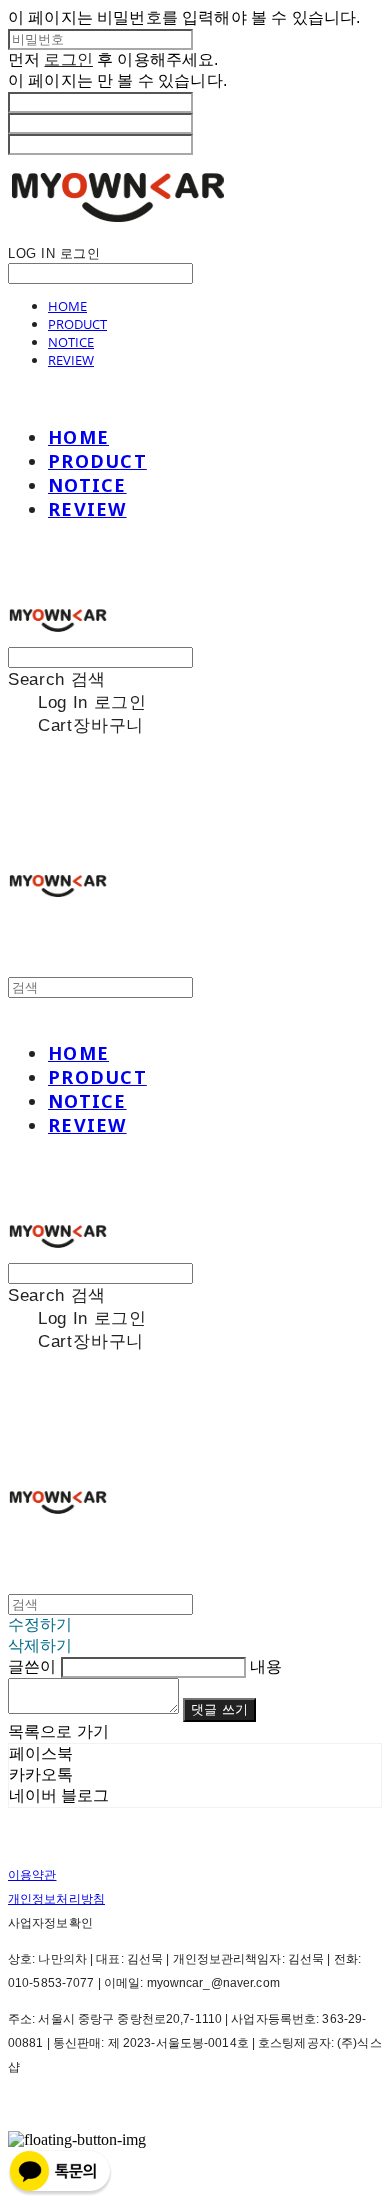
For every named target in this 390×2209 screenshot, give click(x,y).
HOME (67, 306)
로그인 (68, 59)
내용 (266, 1666)
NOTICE (71, 342)
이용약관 (32, 1875)
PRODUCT (77, 324)
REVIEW (71, 360)
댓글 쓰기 (219, 1709)
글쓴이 (32, 1666)
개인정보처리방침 (56, 1899)
